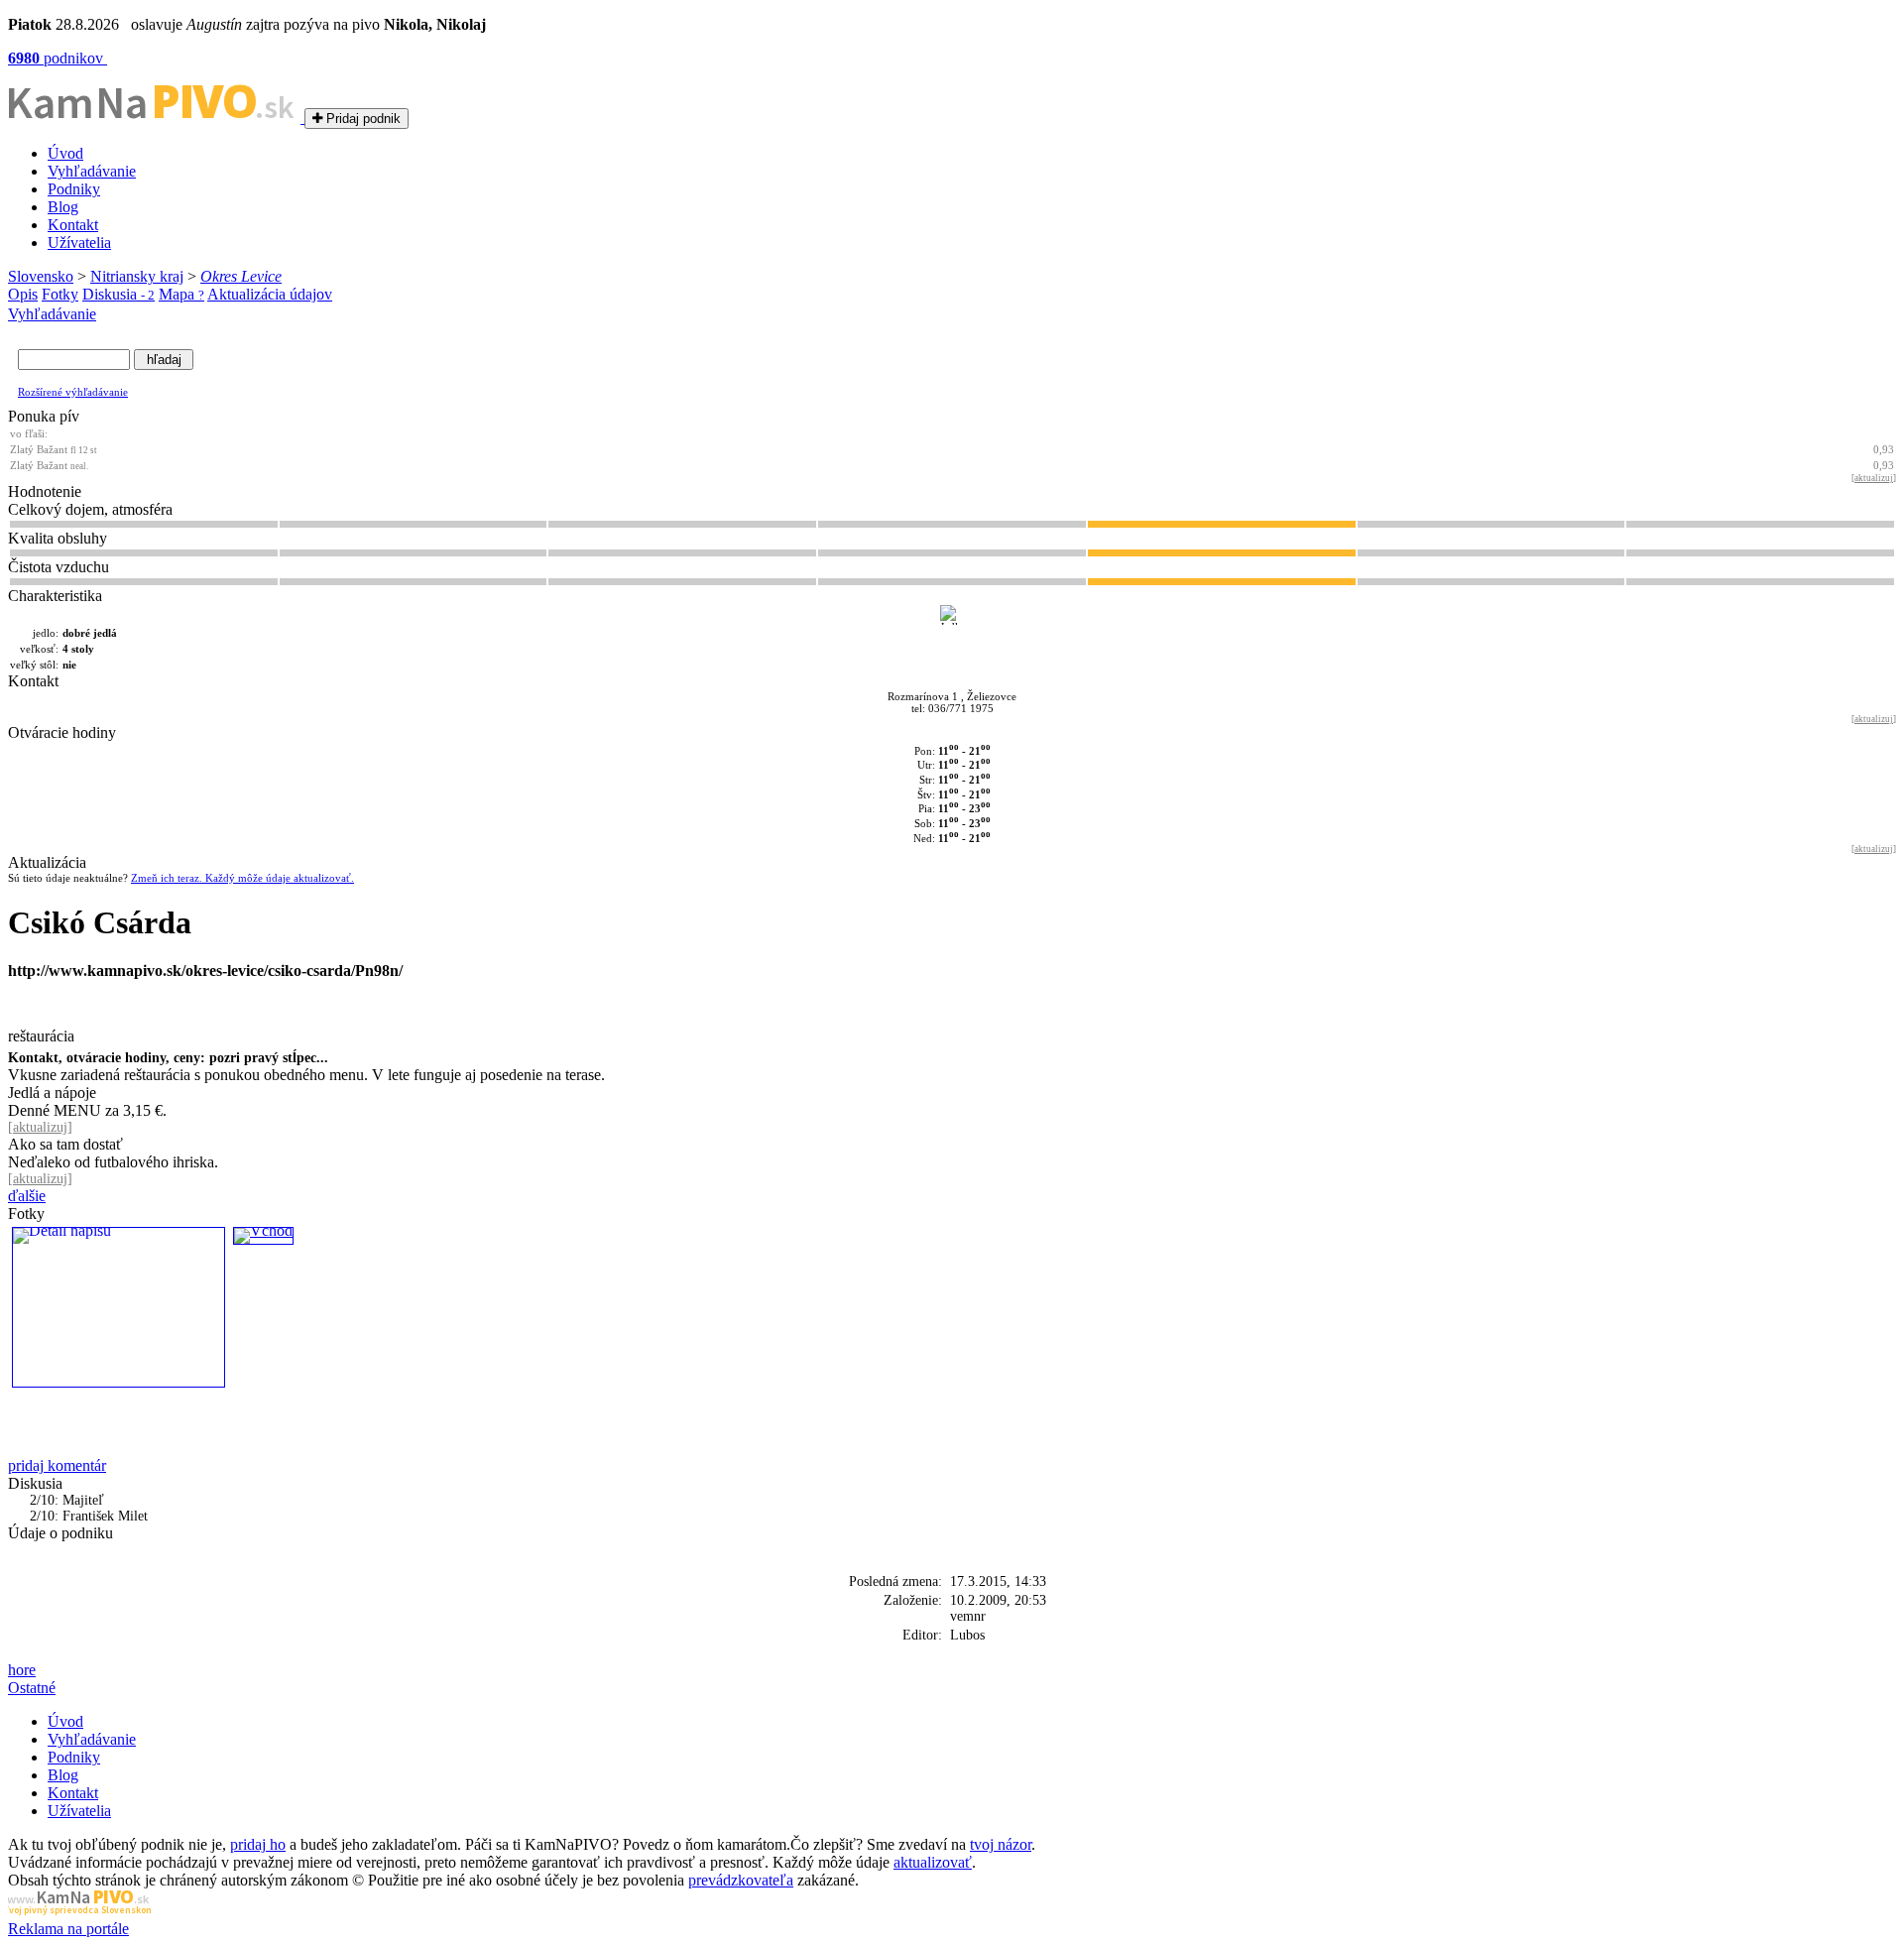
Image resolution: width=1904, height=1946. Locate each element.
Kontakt (73, 225)
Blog (63, 207)
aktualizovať (933, 1862)
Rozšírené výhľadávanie (73, 392)
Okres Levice (241, 276)
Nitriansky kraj (137, 276)
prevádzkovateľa (741, 1880)
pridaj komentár (57, 1465)
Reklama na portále (68, 1929)
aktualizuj (1874, 478)
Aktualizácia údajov (270, 294)
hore (22, 1670)
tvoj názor (1001, 1844)
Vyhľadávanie (92, 171)
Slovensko (41, 276)
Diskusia (119, 294)
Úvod (65, 153)
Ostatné (32, 1688)
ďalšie (27, 1196)
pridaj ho (258, 1844)
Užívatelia (79, 243)
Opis (23, 294)
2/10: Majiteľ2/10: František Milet (89, 1508)
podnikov (58, 58)
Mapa (181, 294)
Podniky (74, 189)
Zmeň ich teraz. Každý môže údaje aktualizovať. (242, 878)
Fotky (60, 294)
